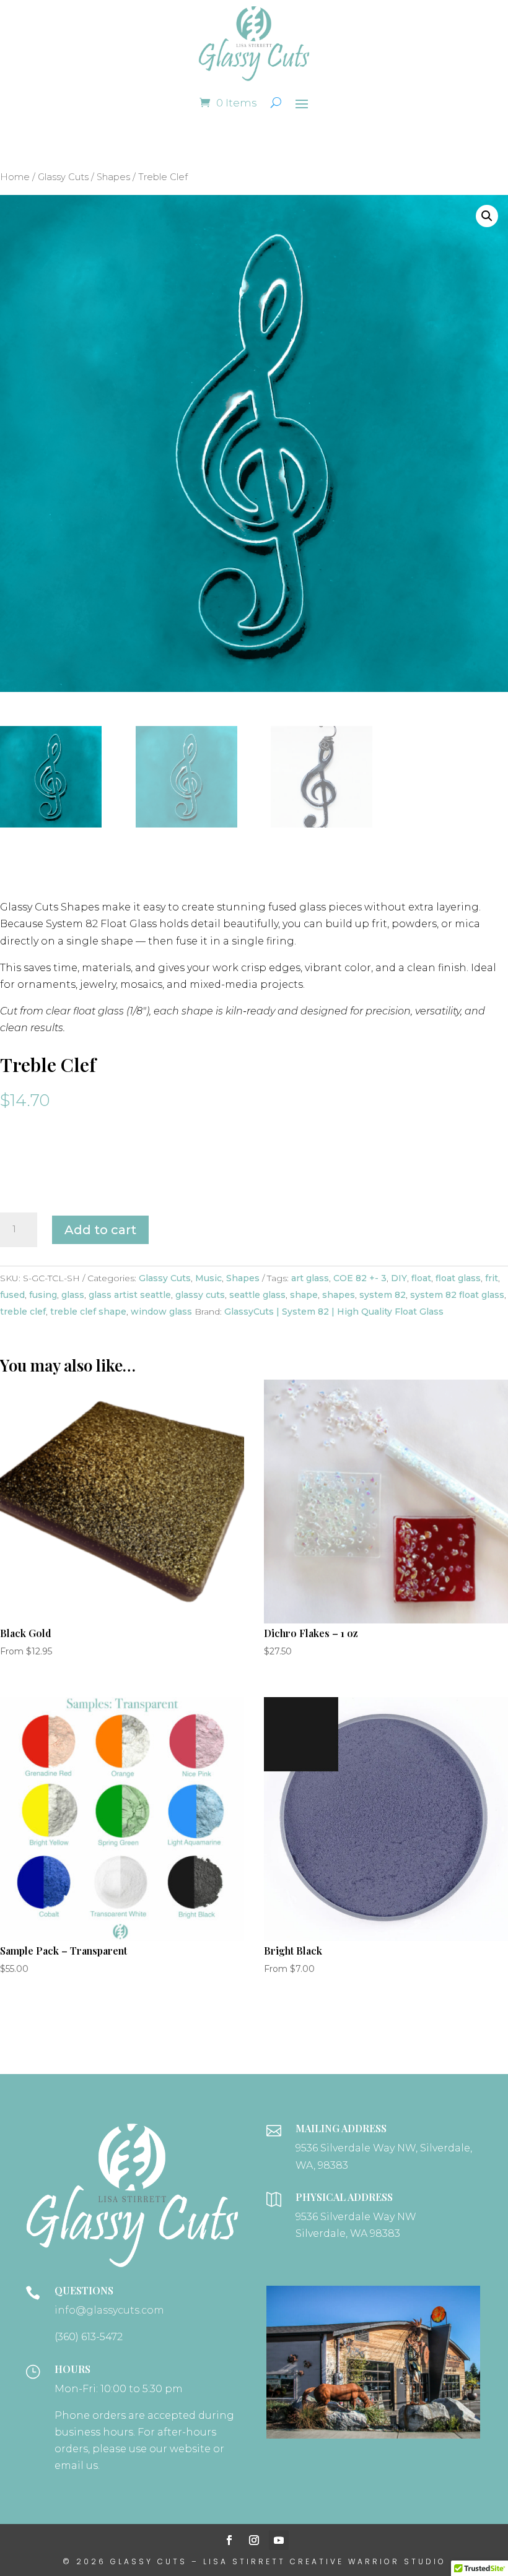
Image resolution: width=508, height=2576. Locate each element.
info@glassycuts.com (109, 2310)
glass (73, 1295)
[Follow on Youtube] (279, 2540)
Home (15, 177)
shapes (339, 1295)
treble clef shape (88, 1312)
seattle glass (257, 1295)
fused (12, 1295)
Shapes (113, 177)
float (421, 1278)
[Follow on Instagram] (254, 2540)
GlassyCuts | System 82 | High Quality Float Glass (334, 1312)
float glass (458, 1278)
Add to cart (100, 1230)
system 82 (383, 1295)
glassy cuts (200, 1295)
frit (492, 1278)
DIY (399, 1278)
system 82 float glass (457, 1295)
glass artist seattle (130, 1295)
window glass (161, 1312)
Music (208, 1278)
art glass (310, 1278)
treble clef (23, 1312)
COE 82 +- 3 (360, 1278)
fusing (43, 1295)
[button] (487, 216)
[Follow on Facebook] (229, 2540)
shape (304, 1295)
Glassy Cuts (63, 177)
